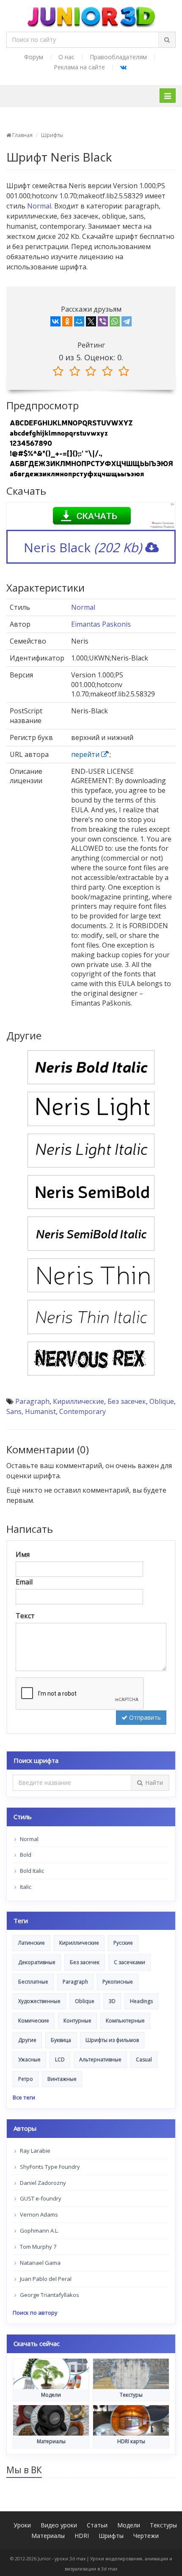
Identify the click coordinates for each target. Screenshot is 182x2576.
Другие (27, 2040)
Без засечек (127, 1401)
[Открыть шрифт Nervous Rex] (91, 1358)
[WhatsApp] (115, 323)
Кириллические (79, 1401)
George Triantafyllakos (49, 2295)
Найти (154, 1783)
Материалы (48, 2536)
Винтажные (62, 2079)
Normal (39, 206)
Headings (141, 2001)
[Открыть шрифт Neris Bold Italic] (91, 1066)
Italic (25, 1887)
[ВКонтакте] (55, 323)
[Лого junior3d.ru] (91, 14)
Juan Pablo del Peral (45, 2279)
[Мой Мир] (79, 323)
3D (112, 2001)
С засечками (130, 1962)
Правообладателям (118, 57)
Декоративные (37, 1962)
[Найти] (167, 40)
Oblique (162, 1401)
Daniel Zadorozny (42, 2183)
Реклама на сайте (79, 67)
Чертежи (146, 2536)
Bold (25, 1855)
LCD (60, 2059)
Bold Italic (31, 1871)
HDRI (82, 2536)
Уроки (22, 2525)
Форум (34, 57)
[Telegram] (127, 323)
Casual (144, 2059)
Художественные (39, 2001)
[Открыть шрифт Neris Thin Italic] (91, 1316)
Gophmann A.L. (39, 2231)
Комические (34, 2021)
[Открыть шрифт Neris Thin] (91, 1274)
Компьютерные (125, 2021)
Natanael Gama (40, 2263)
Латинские (32, 1943)
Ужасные (29, 2059)
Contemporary (83, 1411)
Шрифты (52, 135)
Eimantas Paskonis (101, 624)
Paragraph (32, 1401)
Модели (129, 2525)
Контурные (77, 2021)
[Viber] (103, 323)
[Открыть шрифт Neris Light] (91, 1108)
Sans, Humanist (31, 1411)
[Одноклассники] (67, 323)
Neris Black (83, 547)
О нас (66, 57)
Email (24, 1582)
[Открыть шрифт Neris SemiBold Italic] (91, 1233)
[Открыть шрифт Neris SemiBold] (91, 1191)
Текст (25, 1616)
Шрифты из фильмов (112, 2040)
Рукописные (118, 1982)
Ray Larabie (34, 2151)
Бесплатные (33, 1982)
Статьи (97, 2525)
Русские (123, 1943)
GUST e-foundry (40, 2198)
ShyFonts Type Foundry (49, 2167)
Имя (23, 1554)
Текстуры (163, 2525)
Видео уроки (59, 2525)
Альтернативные (100, 2059)
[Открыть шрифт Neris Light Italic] (91, 1150)
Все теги (24, 2097)
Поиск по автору (35, 2313)
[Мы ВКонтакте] (123, 67)
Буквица (61, 2040)
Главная (22, 135)
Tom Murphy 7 (37, 2247)
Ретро (26, 2079)
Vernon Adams (38, 2214)
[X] (91, 323)
